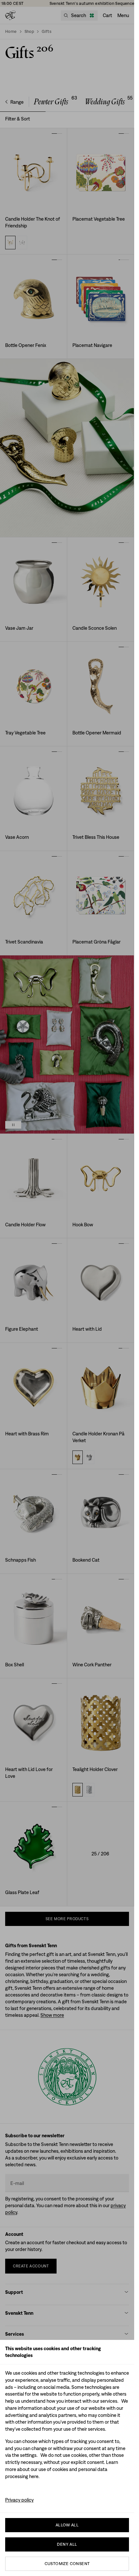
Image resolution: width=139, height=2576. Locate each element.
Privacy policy (19, 2500)
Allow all (67, 2525)
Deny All (67, 2544)
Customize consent (67, 2564)
